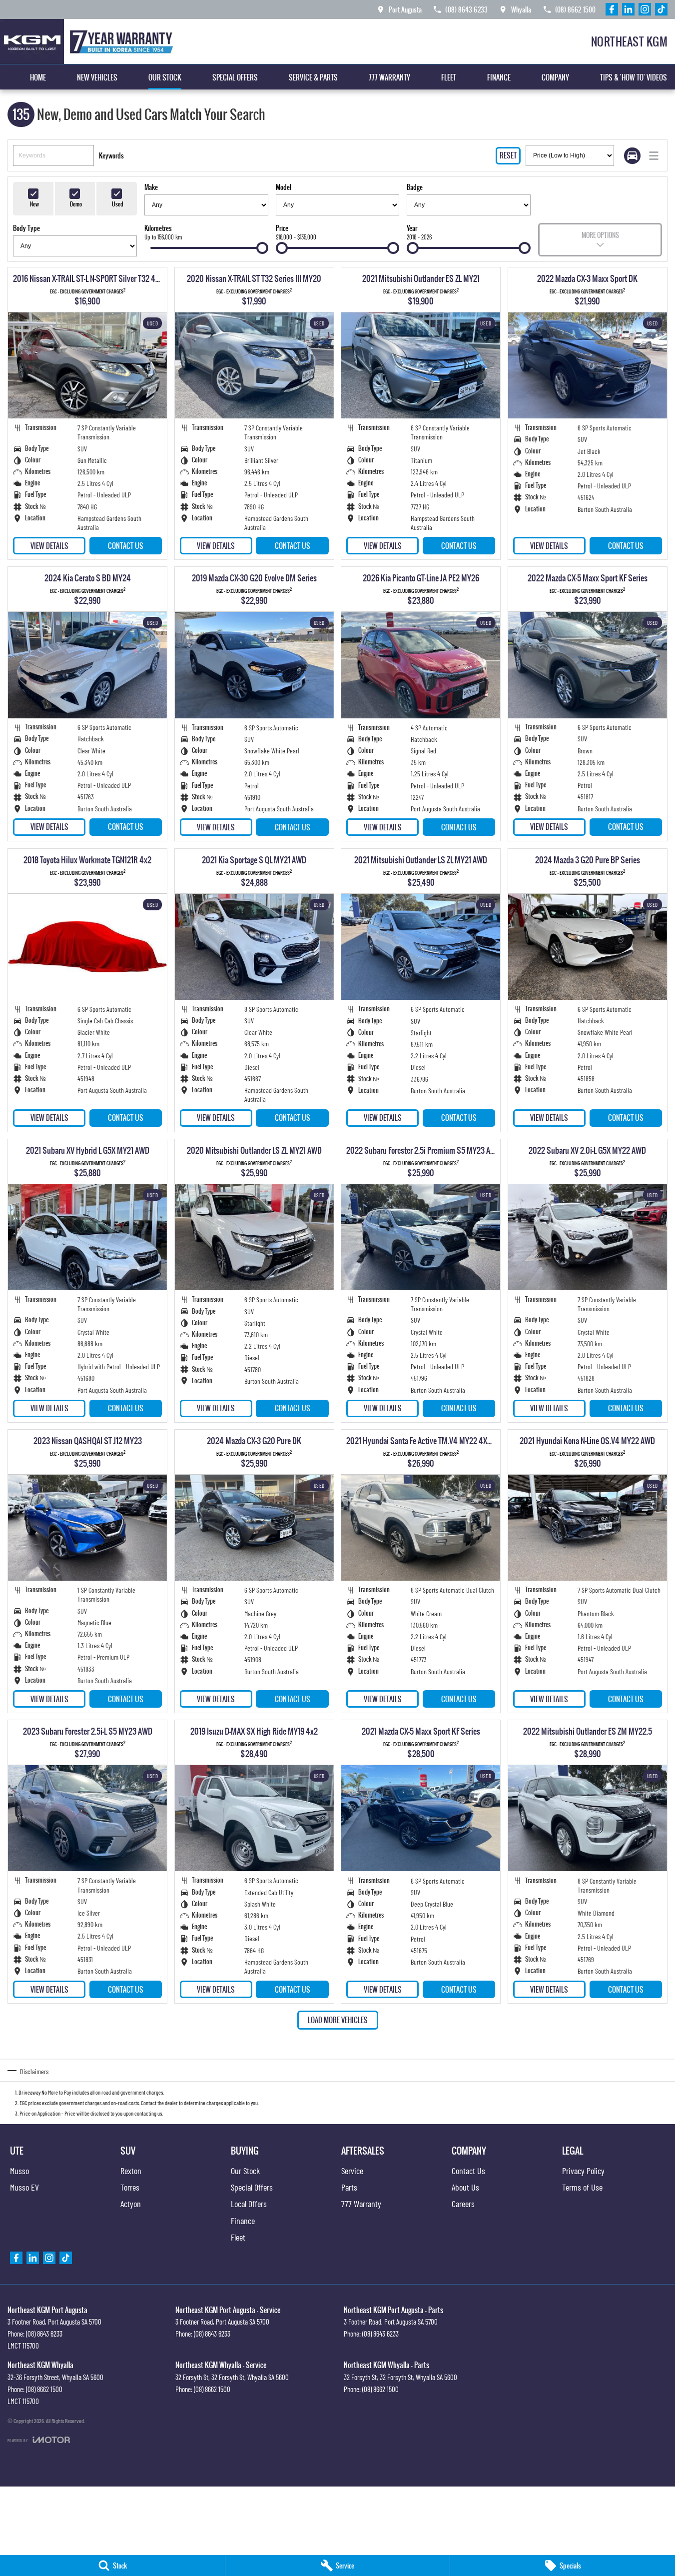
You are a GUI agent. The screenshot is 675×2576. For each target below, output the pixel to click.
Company (555, 77)
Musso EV (24, 2187)
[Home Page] (89, 41)
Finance (499, 77)
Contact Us (126, 546)
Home (38, 77)
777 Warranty (389, 77)
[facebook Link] (612, 9)
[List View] (654, 156)
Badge (415, 187)
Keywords (111, 155)
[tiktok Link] (661, 9)
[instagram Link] (645, 9)
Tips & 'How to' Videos (634, 77)
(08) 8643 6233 (44, 2334)
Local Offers (249, 2204)
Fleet (449, 77)
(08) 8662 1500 (44, 2389)
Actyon (131, 2204)
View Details (49, 546)
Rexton (131, 2171)
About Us (465, 2187)
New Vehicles (97, 77)
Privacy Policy (583, 2171)
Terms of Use (582, 2187)
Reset (508, 155)
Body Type (26, 228)
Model (284, 187)
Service (352, 2171)
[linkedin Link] (628, 9)
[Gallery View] (632, 156)
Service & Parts (313, 77)
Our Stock (165, 77)
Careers (463, 2204)
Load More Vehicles (338, 2020)
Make (151, 187)
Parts (349, 2187)
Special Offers (235, 77)
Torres (130, 2187)
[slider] (262, 248)
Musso (19, 2171)
